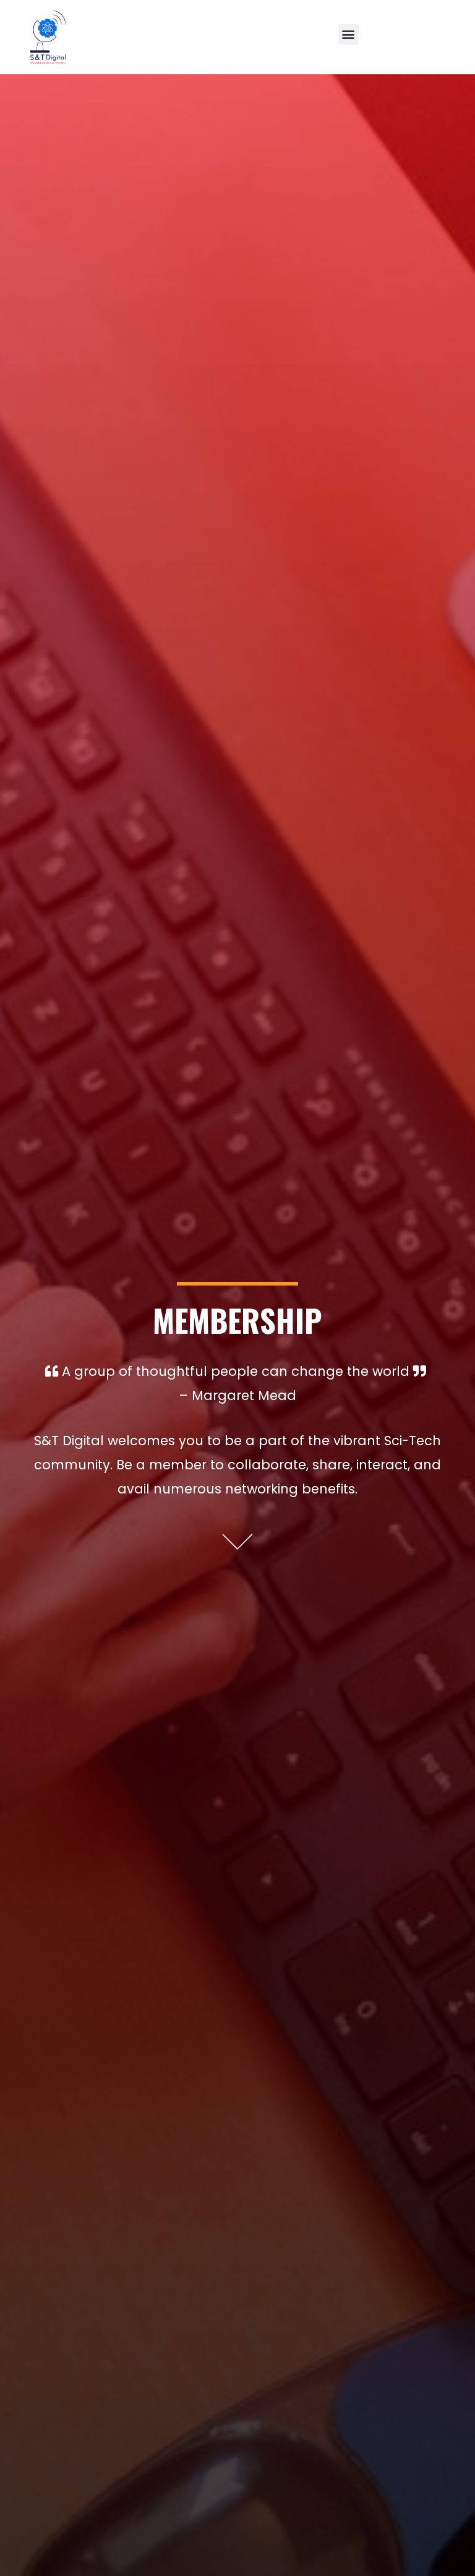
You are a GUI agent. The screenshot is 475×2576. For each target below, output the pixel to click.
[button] (349, 34)
